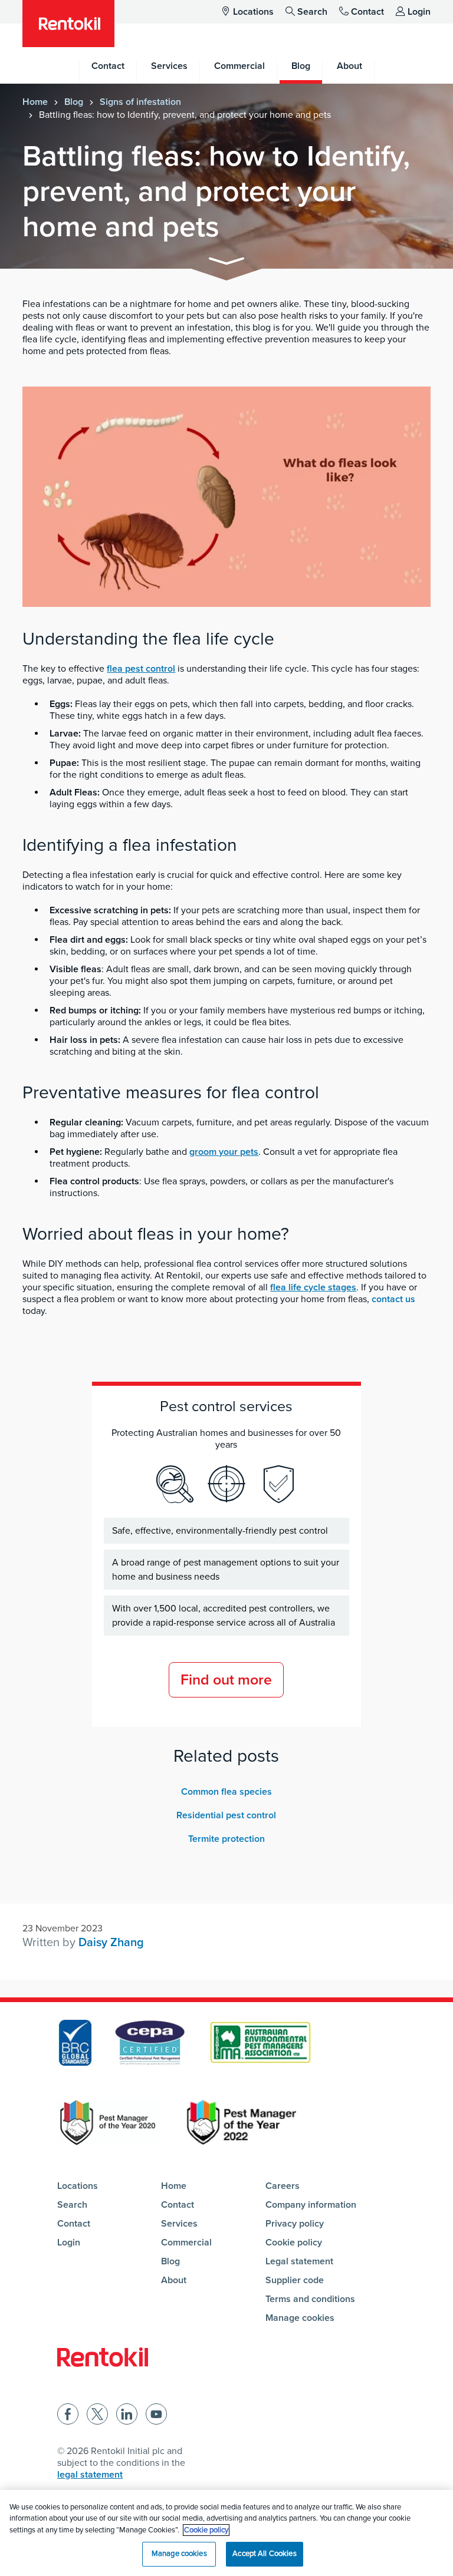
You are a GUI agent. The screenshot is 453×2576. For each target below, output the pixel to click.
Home (35, 102)
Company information (311, 2205)
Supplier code (295, 2280)
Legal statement (299, 2261)
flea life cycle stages (313, 1287)
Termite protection (226, 1839)
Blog (74, 102)
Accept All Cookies (264, 2554)
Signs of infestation (140, 102)
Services (179, 2224)
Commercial (186, 2243)
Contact (367, 12)
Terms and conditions (310, 2299)
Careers (283, 2186)
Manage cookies (300, 2318)
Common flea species (226, 1792)
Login (419, 12)
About (174, 2280)
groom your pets (224, 1152)
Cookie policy (294, 2243)
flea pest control (141, 669)
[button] (226, 263)
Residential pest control (226, 1815)
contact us (393, 1299)
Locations (253, 12)
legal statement (90, 2475)
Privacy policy (295, 2224)
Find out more (226, 1680)
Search (312, 12)
